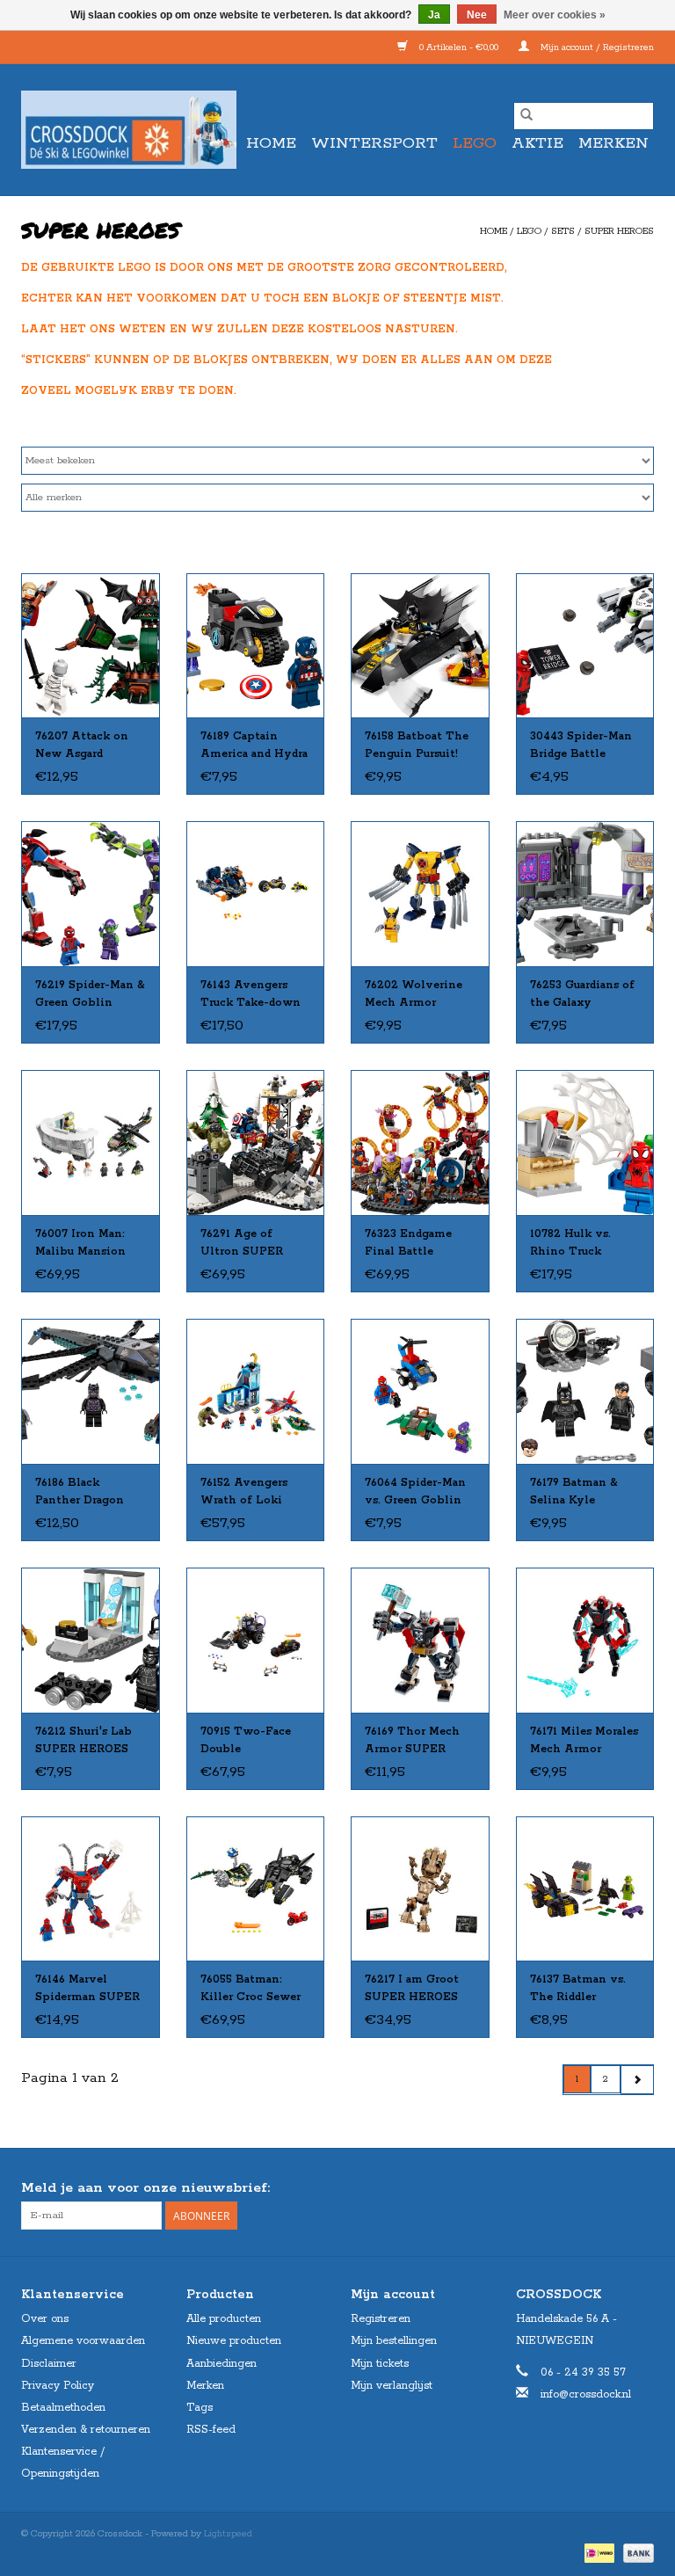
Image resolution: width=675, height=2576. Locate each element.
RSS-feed (211, 2430)
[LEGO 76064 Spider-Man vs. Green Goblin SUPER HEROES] (420, 1391)
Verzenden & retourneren (86, 2430)
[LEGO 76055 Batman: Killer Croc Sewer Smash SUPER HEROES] (256, 1889)
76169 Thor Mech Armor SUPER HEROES (412, 1742)
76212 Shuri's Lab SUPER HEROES (83, 1740)
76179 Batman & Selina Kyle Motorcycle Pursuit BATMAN (584, 1493)
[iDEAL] (598, 2553)
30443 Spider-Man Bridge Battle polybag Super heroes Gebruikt (581, 746)
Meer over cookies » (555, 15)
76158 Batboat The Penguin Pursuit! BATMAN (417, 746)
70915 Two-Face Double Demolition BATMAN (246, 1742)
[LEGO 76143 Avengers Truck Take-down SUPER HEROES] (256, 894)
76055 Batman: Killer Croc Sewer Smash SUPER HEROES (250, 1990)
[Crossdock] (129, 130)
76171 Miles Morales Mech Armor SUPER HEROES (584, 1742)
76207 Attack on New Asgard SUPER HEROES (82, 746)
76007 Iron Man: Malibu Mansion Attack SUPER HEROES (80, 1244)
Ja (434, 15)
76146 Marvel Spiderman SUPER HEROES (87, 1990)
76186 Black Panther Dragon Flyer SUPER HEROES (80, 1493)
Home (271, 143)
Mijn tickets (380, 2364)
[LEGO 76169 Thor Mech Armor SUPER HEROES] (420, 1640)
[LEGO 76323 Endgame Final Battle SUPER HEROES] (420, 1142)
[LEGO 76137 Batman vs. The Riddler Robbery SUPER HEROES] (585, 1889)
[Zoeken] (526, 116)
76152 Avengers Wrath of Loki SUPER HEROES (247, 1493)
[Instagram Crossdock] (640, 2188)
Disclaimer (49, 2364)
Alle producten (224, 2319)
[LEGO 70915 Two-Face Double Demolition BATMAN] (256, 1640)
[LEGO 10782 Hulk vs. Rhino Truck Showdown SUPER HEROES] (585, 1142)
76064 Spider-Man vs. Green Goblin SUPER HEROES (415, 1493)
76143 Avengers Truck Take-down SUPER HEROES (250, 995)
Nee (477, 15)
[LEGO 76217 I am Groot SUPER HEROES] (420, 1889)
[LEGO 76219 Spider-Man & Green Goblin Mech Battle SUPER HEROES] (91, 894)
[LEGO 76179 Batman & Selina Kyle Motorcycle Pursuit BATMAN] (585, 1391)
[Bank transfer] (635, 2553)
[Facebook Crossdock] (608, 2188)
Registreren (381, 2319)
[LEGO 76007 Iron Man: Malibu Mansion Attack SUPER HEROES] (91, 1142)
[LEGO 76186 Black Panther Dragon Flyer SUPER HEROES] (91, 1391)
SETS (563, 231)
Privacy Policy (58, 2386)
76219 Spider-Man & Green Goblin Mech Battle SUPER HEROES (90, 995)
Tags (200, 2408)
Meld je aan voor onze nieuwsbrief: (145, 2188)
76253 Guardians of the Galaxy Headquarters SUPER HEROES (582, 995)
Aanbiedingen (221, 2364)
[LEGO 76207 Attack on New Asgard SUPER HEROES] (91, 646)
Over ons (45, 2319)
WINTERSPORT (374, 143)
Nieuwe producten (234, 2341)
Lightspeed (228, 2534)
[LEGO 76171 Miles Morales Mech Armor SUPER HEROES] (585, 1640)
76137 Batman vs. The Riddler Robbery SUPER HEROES (578, 1990)
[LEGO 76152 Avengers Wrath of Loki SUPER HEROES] (256, 1391)
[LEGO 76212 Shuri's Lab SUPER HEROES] (91, 1640)
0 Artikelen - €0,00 (459, 47)
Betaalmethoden (63, 2408)
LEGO (475, 143)
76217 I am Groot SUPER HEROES (412, 1988)
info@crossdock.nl (586, 2394)
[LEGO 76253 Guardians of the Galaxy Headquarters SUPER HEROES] (585, 894)
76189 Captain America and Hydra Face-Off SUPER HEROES (254, 746)
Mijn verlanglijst (392, 2386)
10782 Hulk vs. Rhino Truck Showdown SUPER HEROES (584, 1244)
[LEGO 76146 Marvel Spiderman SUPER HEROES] (91, 1889)
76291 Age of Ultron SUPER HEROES (242, 1244)
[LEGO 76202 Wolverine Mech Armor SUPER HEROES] (420, 894)
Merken (613, 143)
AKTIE (537, 143)
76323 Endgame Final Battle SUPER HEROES (411, 1244)
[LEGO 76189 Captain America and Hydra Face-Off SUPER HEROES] (256, 646)
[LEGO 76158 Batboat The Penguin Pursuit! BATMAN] (420, 646)
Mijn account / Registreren (596, 47)
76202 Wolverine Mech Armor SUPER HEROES (414, 995)
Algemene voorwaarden (83, 2341)
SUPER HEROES (619, 231)
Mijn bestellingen (394, 2341)
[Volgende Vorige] (637, 2080)
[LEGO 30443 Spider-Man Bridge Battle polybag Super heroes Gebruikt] (585, 646)
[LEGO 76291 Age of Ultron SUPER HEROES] (256, 1142)
